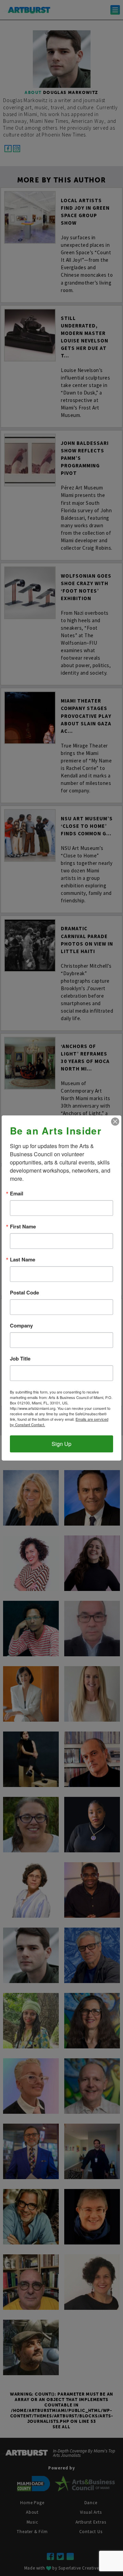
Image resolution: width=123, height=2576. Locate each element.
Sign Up (61, 1444)
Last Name (23, 1260)
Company (21, 1326)
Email (17, 1194)
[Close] (115, 1122)
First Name (23, 1227)
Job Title (20, 1359)
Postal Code (24, 1293)
